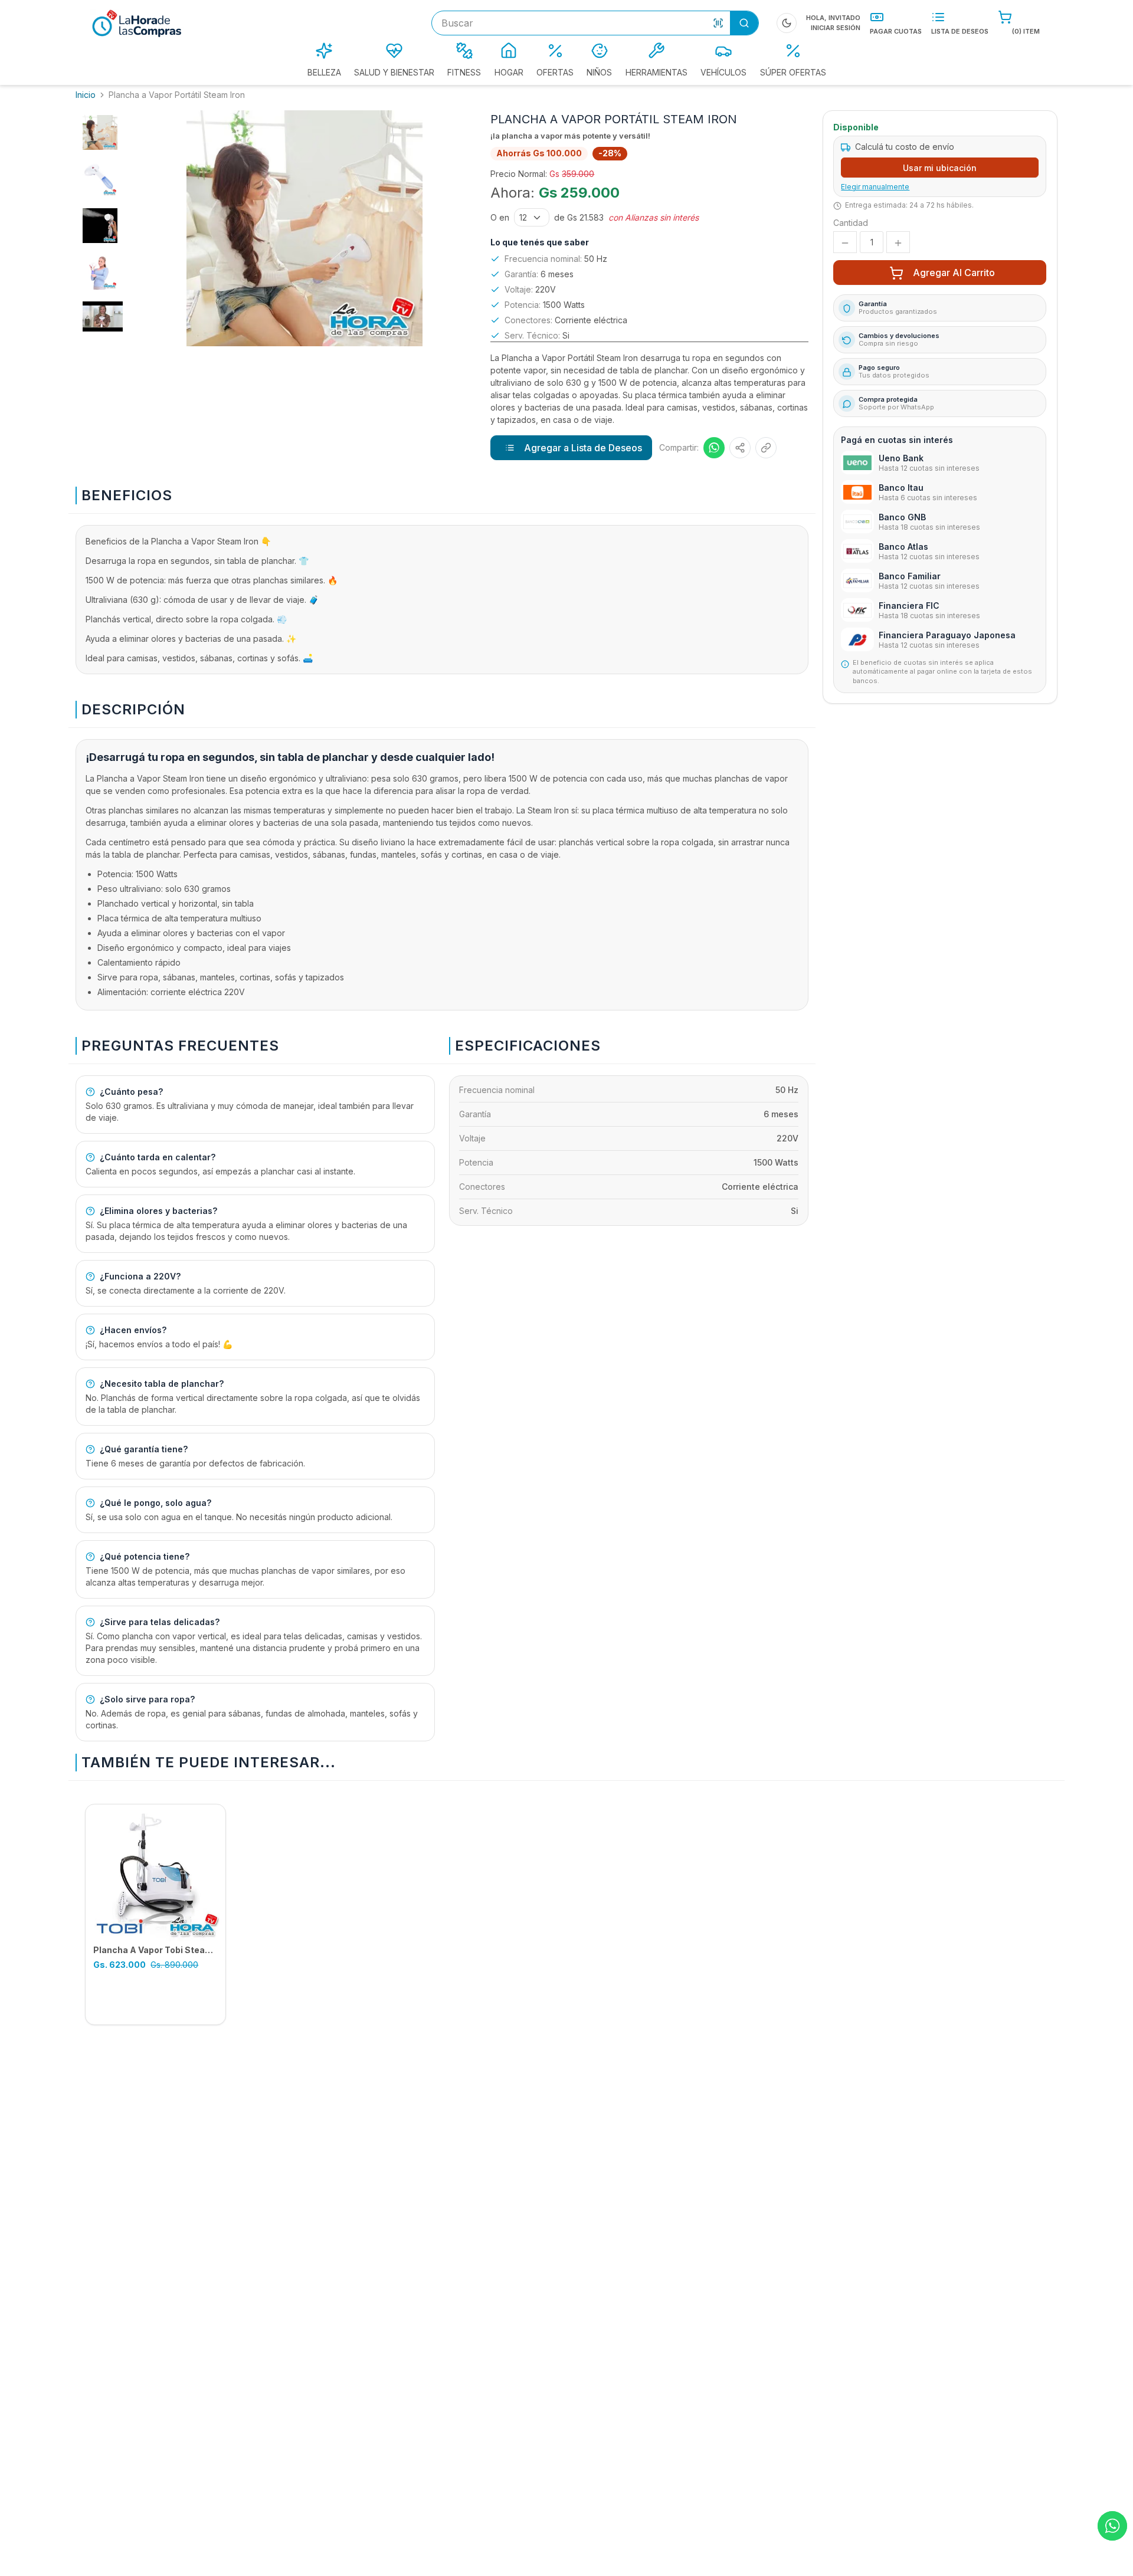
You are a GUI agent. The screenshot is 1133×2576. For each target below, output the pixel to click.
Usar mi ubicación (940, 168)
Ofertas (555, 72)
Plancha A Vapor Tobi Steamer (158, 1950)
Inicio (86, 95)
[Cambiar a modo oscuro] (787, 23)
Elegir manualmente (875, 187)
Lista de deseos (960, 31)
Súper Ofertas (793, 72)
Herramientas (656, 72)
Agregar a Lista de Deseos (583, 448)
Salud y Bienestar (394, 72)
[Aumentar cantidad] (898, 243)
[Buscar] (744, 23)
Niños (599, 72)
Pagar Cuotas (896, 31)
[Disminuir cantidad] (845, 243)
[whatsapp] (1112, 2526)
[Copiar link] (766, 448)
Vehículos (723, 72)
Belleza (324, 72)
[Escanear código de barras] (718, 23)
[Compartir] (740, 448)
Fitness (464, 72)
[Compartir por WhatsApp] (714, 448)
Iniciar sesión (836, 28)
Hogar (509, 72)
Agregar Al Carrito (954, 273)
